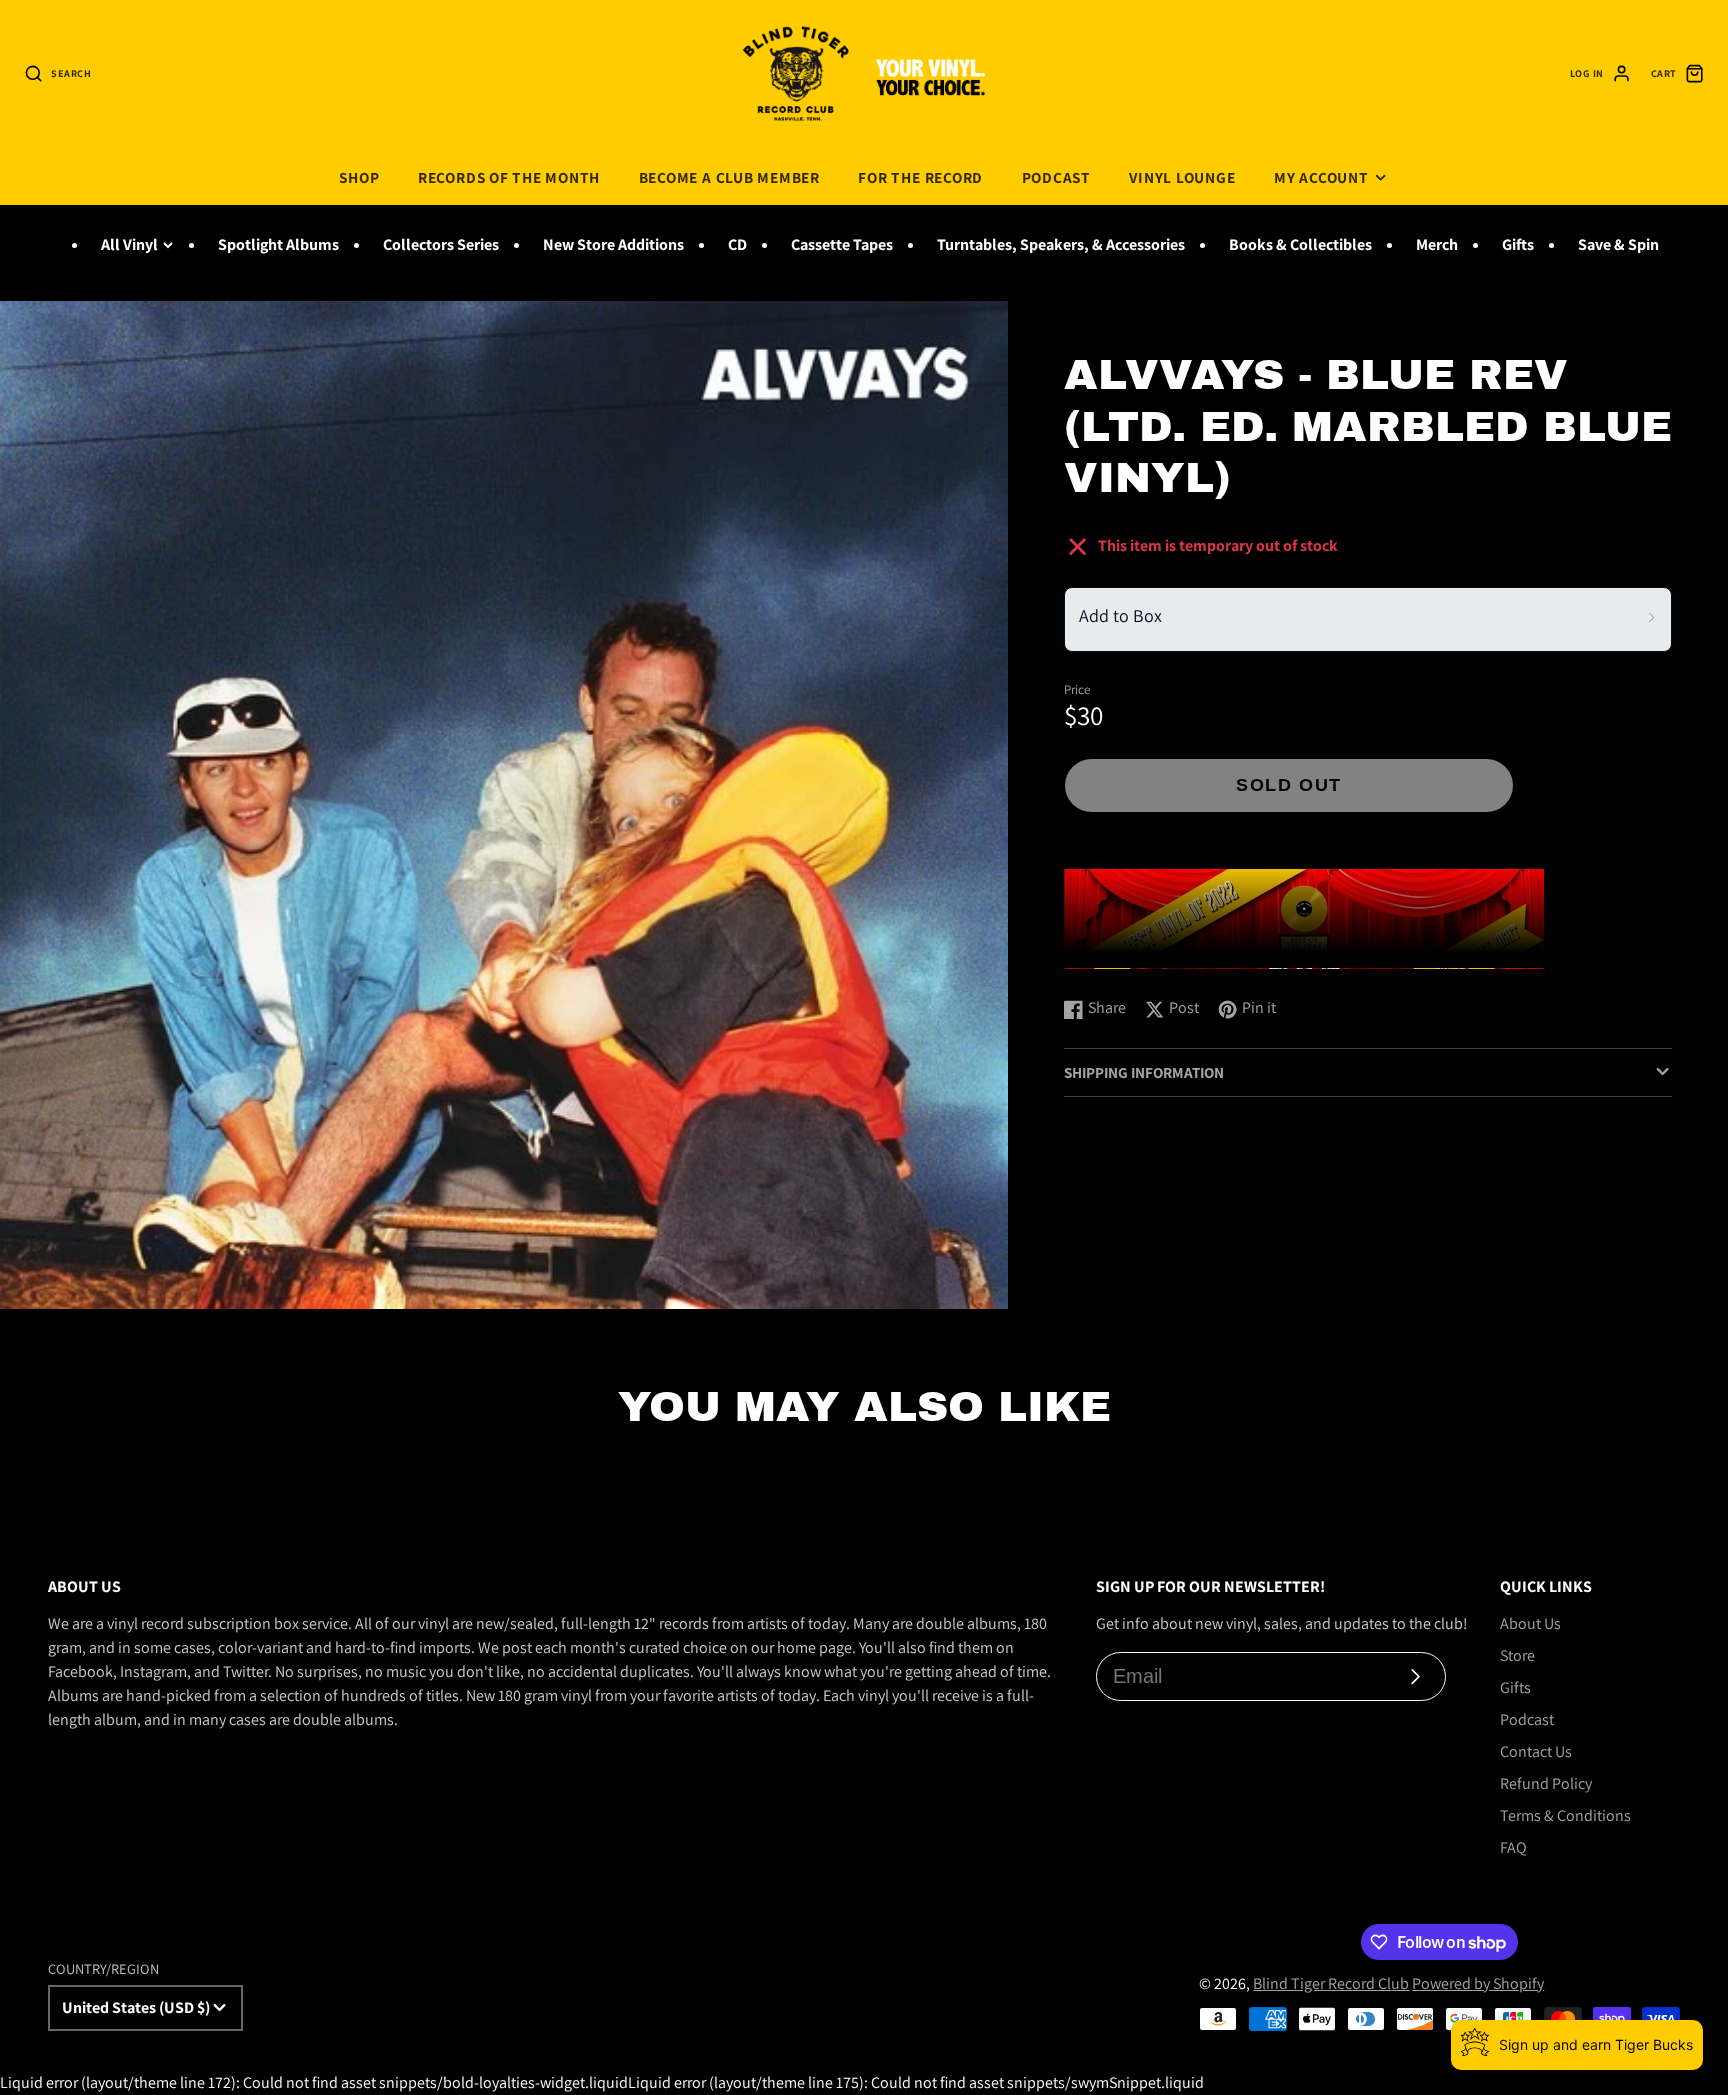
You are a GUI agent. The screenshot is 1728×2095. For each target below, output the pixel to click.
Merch (1437, 244)
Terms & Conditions (1565, 1815)
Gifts (1518, 244)
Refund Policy (1546, 1783)
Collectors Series (441, 244)
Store (1517, 1655)
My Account (1321, 177)
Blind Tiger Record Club (1331, 1983)
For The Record (920, 177)
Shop (359, 177)
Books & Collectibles (1300, 244)
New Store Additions (613, 244)
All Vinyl (129, 244)
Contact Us (1536, 1751)
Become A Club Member (729, 177)
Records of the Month (509, 177)
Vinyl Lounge (1182, 177)
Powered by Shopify (1478, 1983)
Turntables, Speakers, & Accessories (1061, 244)
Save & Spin (1618, 244)
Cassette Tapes (842, 244)
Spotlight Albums (278, 244)
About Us (1530, 1623)
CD (737, 244)
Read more (1103, 961)
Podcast (1056, 177)
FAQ (1513, 1847)
